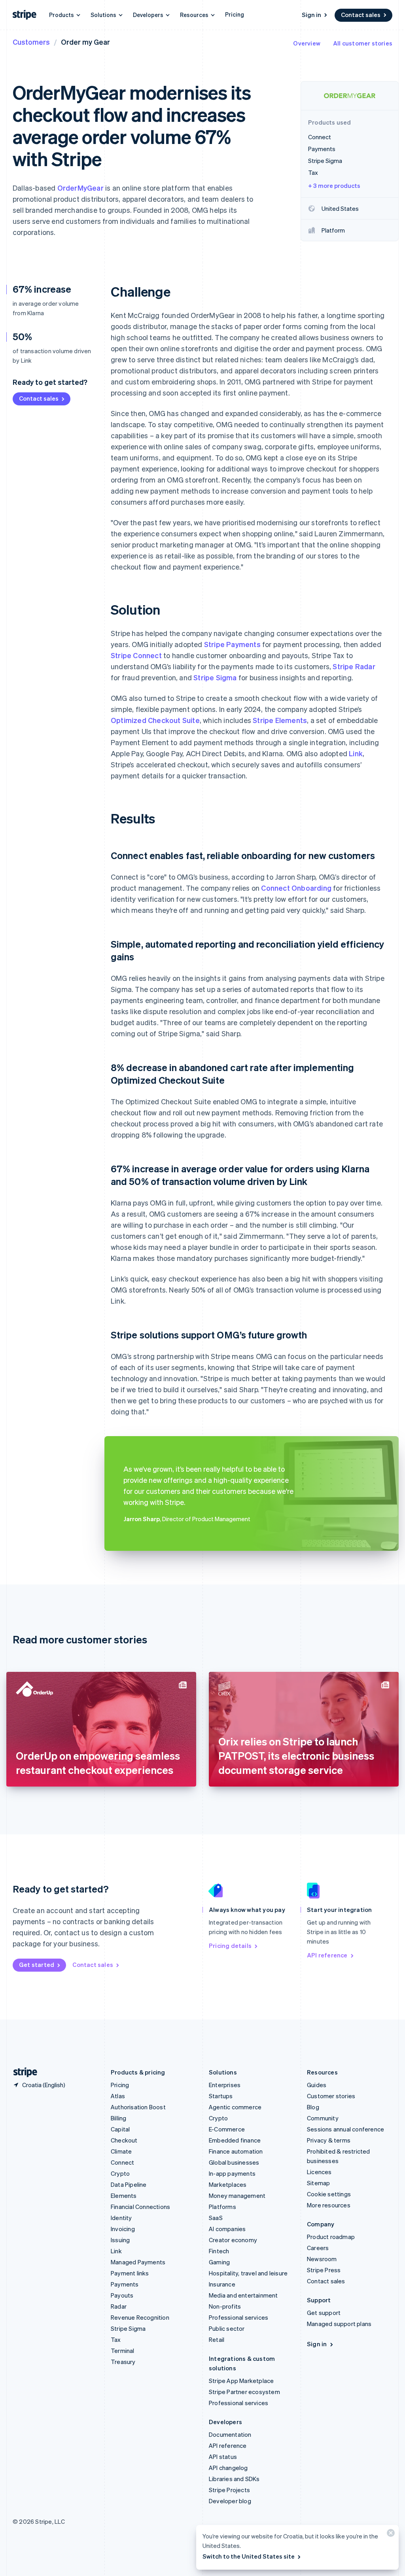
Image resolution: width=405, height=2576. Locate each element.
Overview (307, 43)
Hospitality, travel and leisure (248, 2273)
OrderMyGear (80, 188)
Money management (237, 2196)
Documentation (230, 2434)
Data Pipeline (129, 2184)
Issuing (120, 2240)
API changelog (228, 2468)
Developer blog (230, 2501)
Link (356, 753)
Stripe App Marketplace (241, 2381)
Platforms (222, 2207)
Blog (313, 2107)
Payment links (130, 2273)
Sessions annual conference (345, 2129)
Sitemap (318, 2183)
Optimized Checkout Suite (155, 720)
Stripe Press (324, 2270)
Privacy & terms (329, 2140)
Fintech (219, 2251)
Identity (121, 2218)
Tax (116, 2339)
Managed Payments (138, 2262)
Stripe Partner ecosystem (244, 2392)
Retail (217, 2339)
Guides (317, 2085)
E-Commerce (227, 2129)
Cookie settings (329, 2194)
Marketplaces (228, 2184)
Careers (318, 2248)
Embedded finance (235, 2140)
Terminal (123, 2351)
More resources (329, 2205)
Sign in (311, 15)
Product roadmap (331, 2237)
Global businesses (234, 2162)
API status (223, 2457)
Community (323, 2118)
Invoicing (123, 2229)
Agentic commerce (235, 2107)
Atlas (118, 2096)
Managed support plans (339, 2324)
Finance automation (236, 2151)
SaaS (216, 2218)
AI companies (227, 2229)
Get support (324, 2313)
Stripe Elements (280, 720)
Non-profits (225, 2306)
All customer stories (363, 43)
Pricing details (230, 1946)
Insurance (222, 2284)
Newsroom (322, 2259)
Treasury (123, 2362)
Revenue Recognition (140, 2317)
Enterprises (225, 2085)
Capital (120, 2129)
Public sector (227, 2328)
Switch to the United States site (249, 2556)
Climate (121, 2151)
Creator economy (233, 2240)
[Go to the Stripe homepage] (22, 2072)
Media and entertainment (243, 2295)
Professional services (238, 2317)
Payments (125, 2284)
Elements (124, 2196)
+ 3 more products (334, 185)
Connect (122, 2162)
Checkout (124, 2140)
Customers (31, 42)
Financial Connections (140, 2207)
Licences (319, 2172)
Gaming (219, 2262)
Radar (119, 2306)
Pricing (235, 14)
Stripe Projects (229, 2490)
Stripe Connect (136, 655)
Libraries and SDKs (234, 2479)
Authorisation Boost (138, 2107)
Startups (221, 2096)
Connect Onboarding (296, 888)
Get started (37, 1965)
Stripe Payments (232, 644)
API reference (327, 1955)
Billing (118, 2118)
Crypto (120, 2173)
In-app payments (232, 2173)
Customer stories (331, 2096)
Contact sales (361, 15)
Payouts (122, 2295)
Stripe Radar (354, 666)
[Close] (390, 2535)
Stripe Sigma (215, 677)
